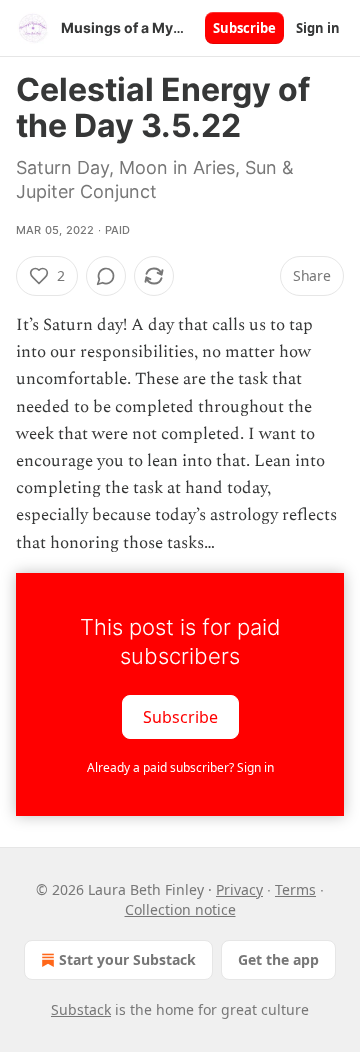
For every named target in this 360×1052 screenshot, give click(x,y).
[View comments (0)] (106, 276)
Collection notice (180, 909)
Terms (295, 889)
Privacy (239, 889)
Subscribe (244, 28)
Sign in (318, 28)
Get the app (278, 959)
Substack (81, 1009)
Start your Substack (127, 959)
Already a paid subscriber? (180, 767)
